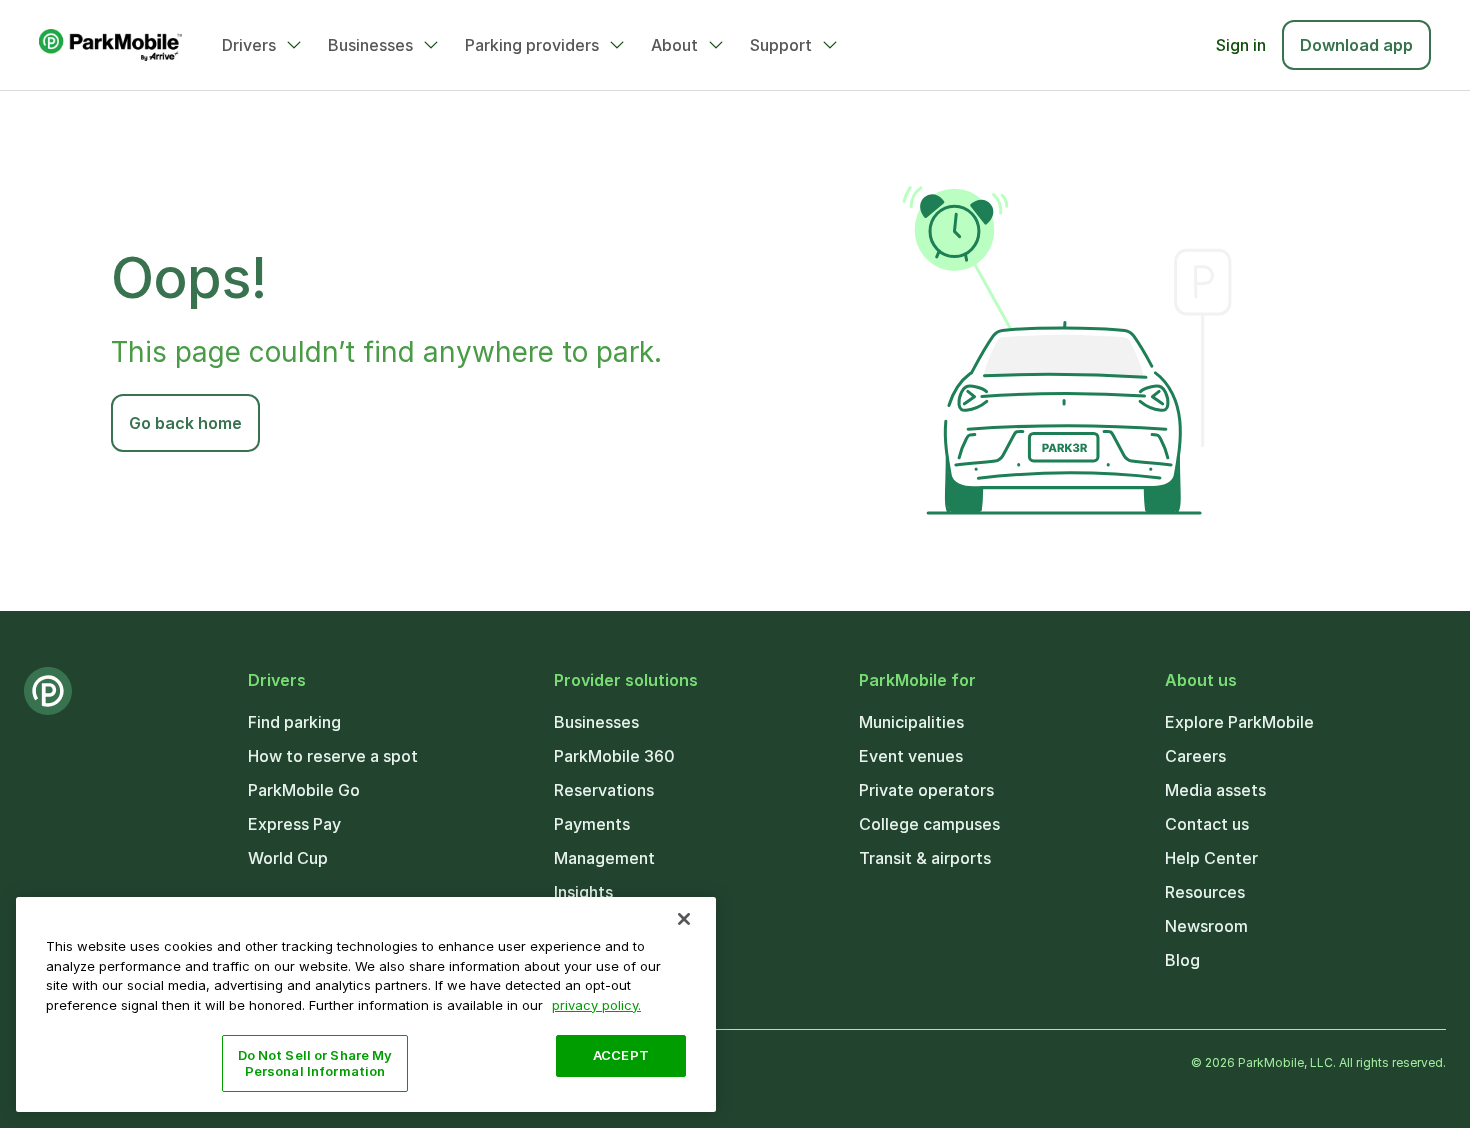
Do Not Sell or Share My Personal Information (315, 1063)
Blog (1182, 960)
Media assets (1215, 790)
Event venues (911, 756)
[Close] (684, 919)
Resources (1205, 892)
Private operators (926, 790)
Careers (1195, 756)
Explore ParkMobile (1239, 722)
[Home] (110, 45)
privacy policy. (596, 1004)
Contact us (1207, 824)
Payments (592, 824)
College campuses (929, 824)
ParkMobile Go (304, 790)
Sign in (1241, 45)
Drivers (249, 45)
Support (781, 45)
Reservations (604, 790)
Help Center (1211, 858)
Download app (1356, 45)
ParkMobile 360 (614, 756)
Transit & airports (925, 858)
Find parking (294, 722)
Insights (583, 892)
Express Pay (294, 824)
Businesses (370, 45)
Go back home (185, 423)
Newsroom (1206, 926)
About (674, 45)
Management (604, 858)
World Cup (288, 858)
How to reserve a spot (333, 756)
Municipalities (911, 722)
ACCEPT (621, 1055)
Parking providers (532, 45)
